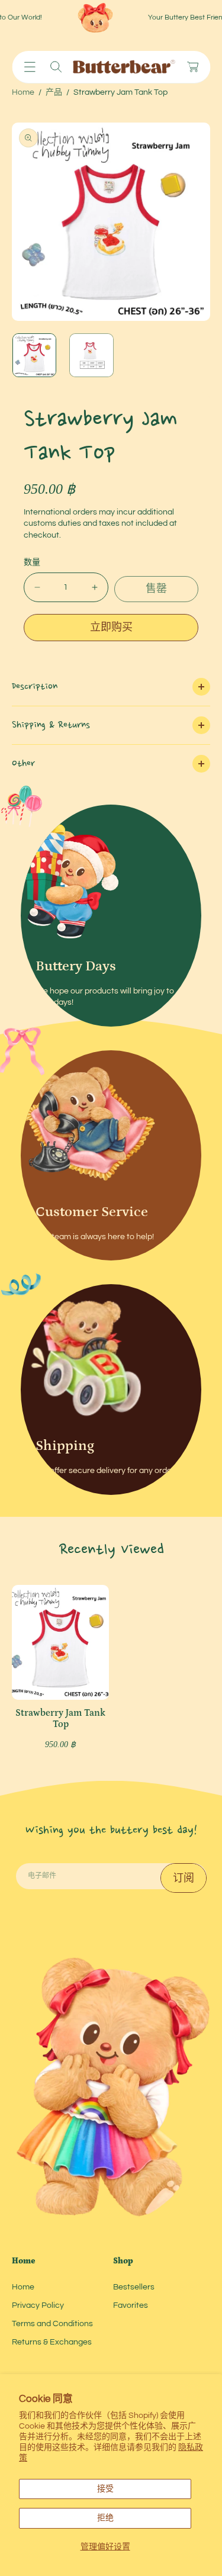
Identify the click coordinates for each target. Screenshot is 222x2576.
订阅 (184, 1878)
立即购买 (111, 627)
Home (23, 92)
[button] (30, 67)
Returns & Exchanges (52, 2342)
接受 (105, 2489)
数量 (32, 562)
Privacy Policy (38, 2305)
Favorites (131, 2305)
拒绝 (105, 2518)
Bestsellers (134, 2287)
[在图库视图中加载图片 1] (34, 355)
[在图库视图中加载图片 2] (91, 355)
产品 (54, 92)
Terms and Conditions (52, 2324)
